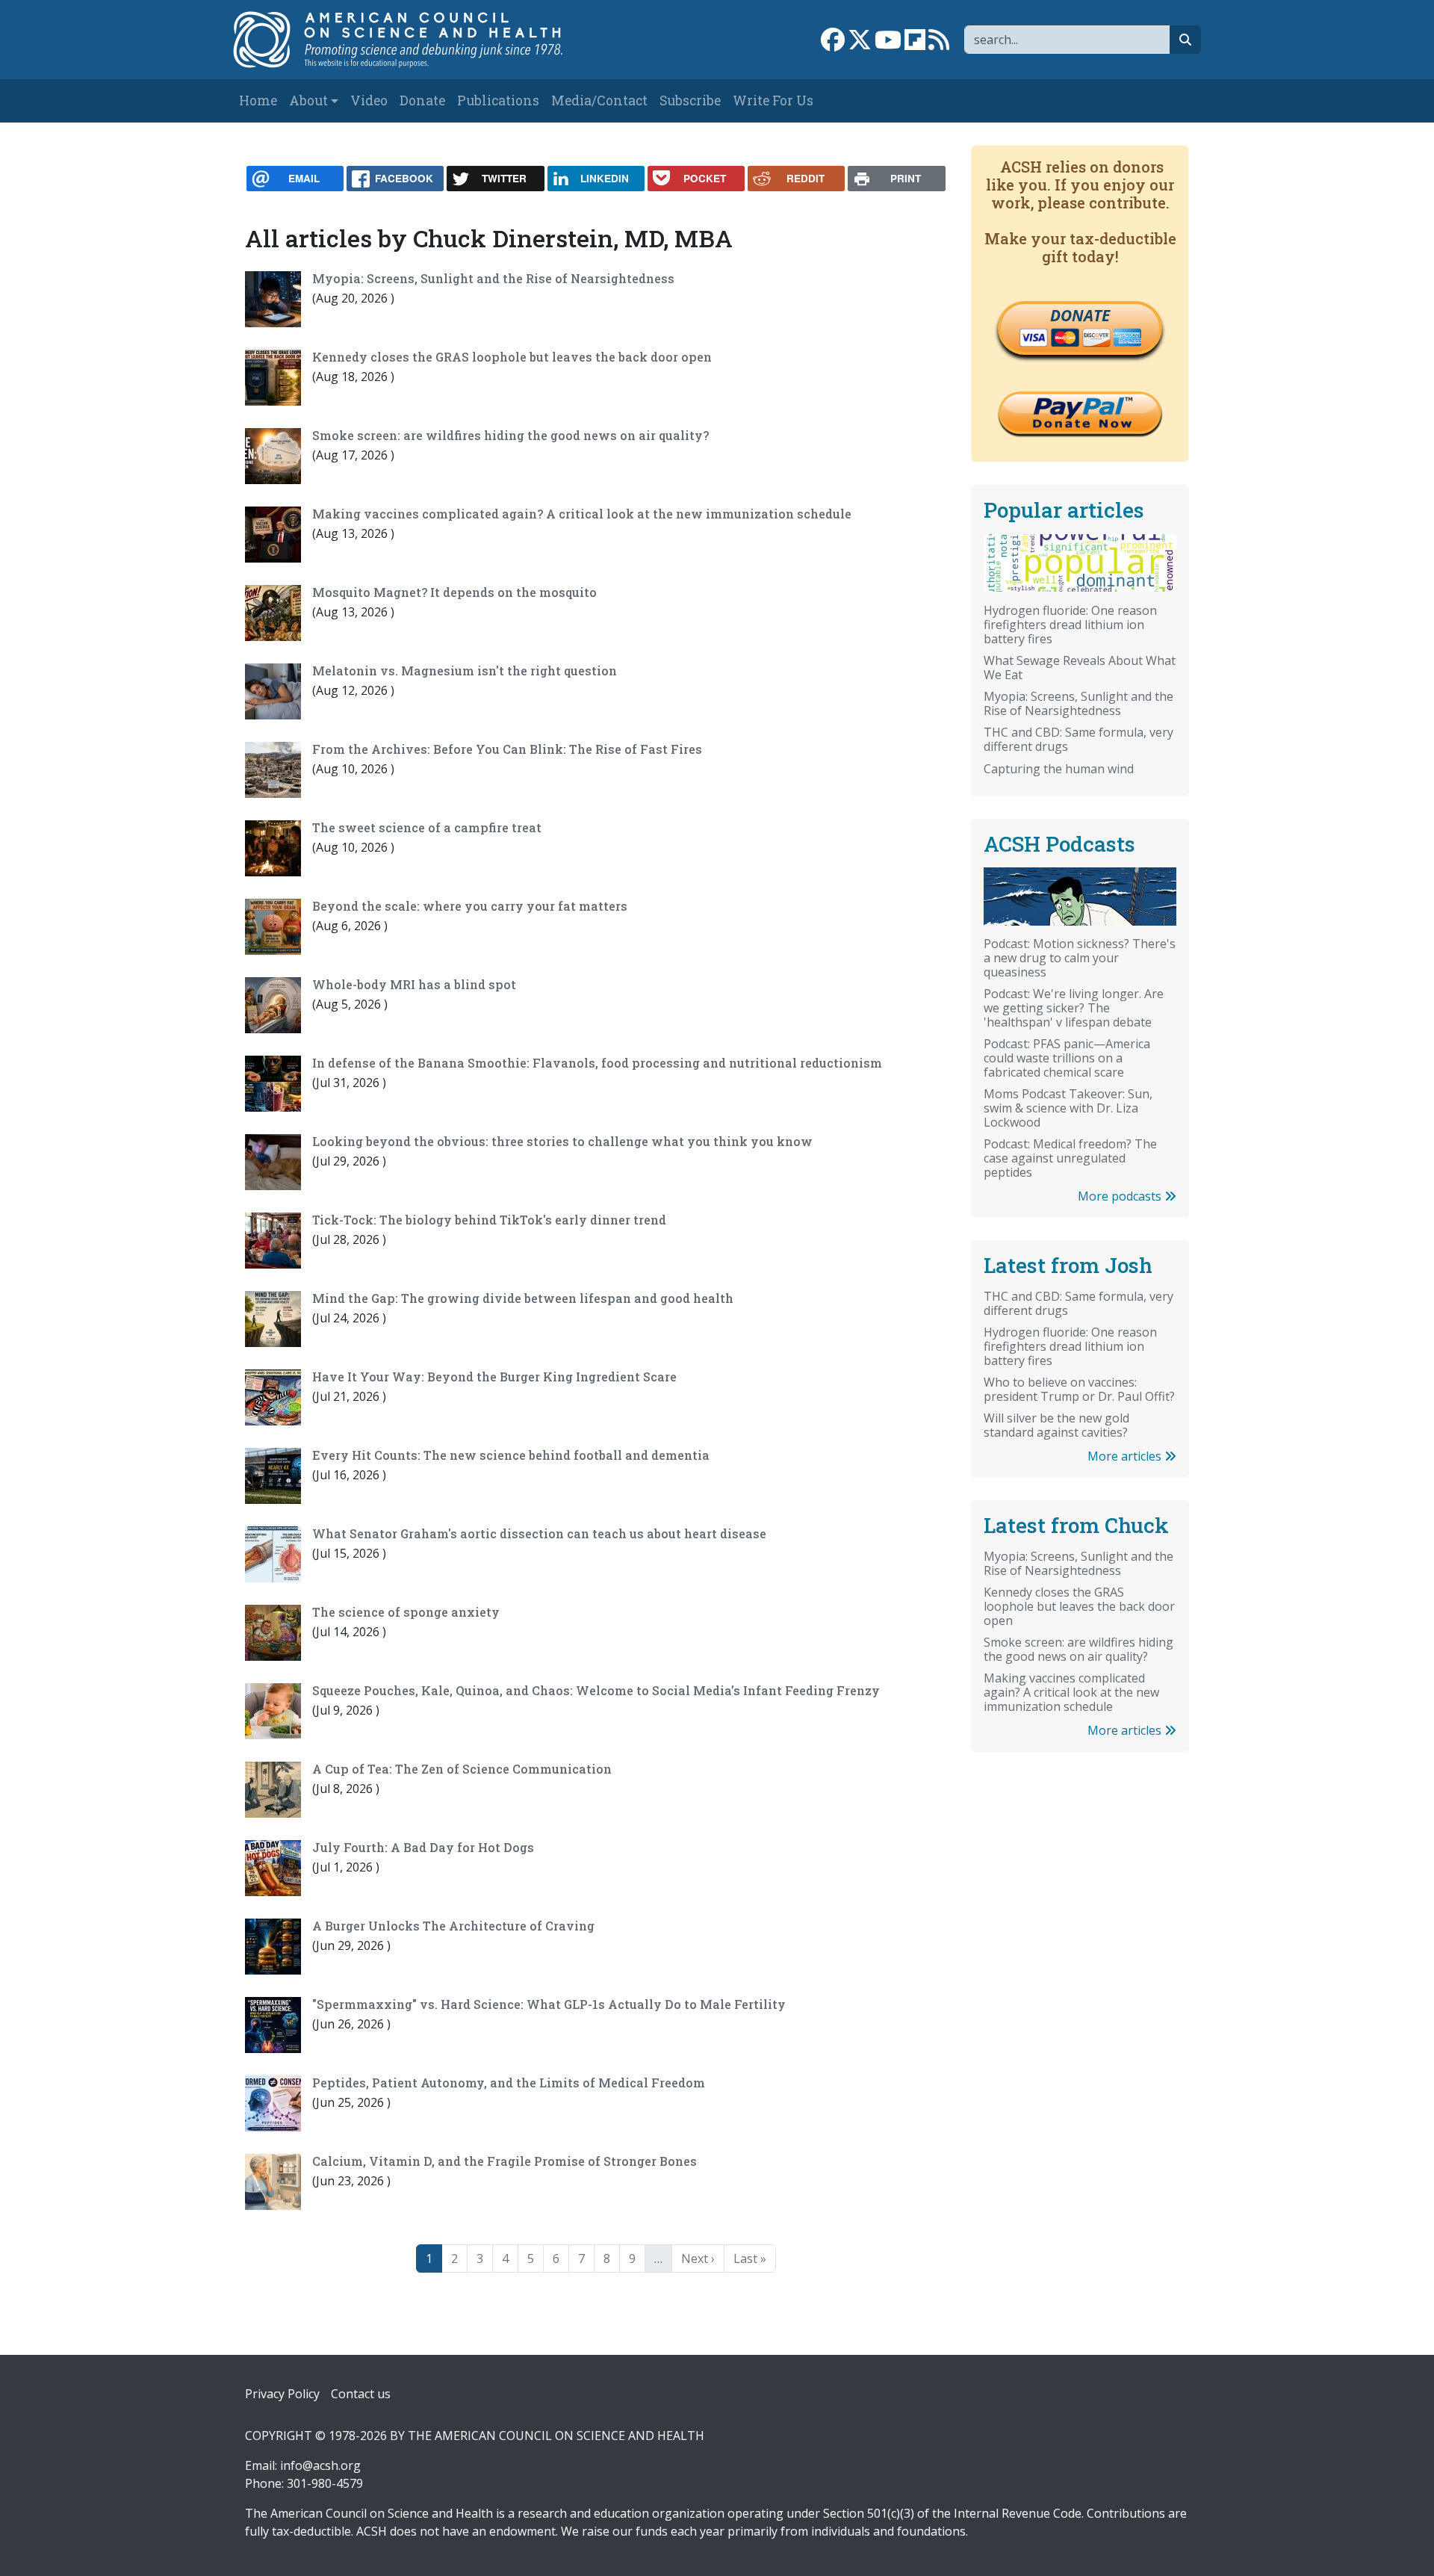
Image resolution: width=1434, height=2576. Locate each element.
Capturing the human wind (1059, 769)
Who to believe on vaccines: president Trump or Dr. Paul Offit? (1079, 1389)
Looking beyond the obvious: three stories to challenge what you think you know (562, 1141)
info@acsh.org (320, 2465)
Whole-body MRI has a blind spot (414, 984)
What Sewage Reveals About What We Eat (1080, 668)
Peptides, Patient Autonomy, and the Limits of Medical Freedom (509, 2083)
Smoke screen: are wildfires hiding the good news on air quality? (510, 435)
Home (258, 100)
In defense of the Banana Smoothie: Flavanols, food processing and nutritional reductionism (597, 1063)
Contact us (361, 2394)
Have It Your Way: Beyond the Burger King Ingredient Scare (494, 1377)
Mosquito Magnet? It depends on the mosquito (454, 592)
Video (369, 100)
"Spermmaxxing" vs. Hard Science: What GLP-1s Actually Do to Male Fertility (549, 2004)
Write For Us (773, 100)
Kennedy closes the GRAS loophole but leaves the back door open (512, 357)
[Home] (413, 40)
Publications (498, 100)
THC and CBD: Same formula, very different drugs (1078, 739)
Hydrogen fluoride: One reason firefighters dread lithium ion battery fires (1070, 625)
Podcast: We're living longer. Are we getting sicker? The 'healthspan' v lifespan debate (1074, 1008)
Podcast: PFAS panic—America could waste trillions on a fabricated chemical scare (1067, 1058)
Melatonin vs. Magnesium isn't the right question (465, 671)
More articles (1126, 1456)
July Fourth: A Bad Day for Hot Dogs (423, 1847)
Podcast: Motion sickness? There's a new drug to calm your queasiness (1080, 958)
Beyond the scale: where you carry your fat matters (470, 906)
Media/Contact (599, 100)
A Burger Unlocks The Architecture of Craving (453, 1926)
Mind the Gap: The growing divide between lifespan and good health (523, 1298)
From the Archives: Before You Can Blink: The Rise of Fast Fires (507, 749)
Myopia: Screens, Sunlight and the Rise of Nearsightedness (493, 278)
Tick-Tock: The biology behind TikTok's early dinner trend (489, 1220)
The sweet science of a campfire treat (427, 827)
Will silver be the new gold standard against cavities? (1056, 1425)
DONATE (1080, 315)
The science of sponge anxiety (406, 1612)
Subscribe (690, 100)
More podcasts (1121, 1196)
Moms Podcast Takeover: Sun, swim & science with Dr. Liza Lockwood (1068, 1108)
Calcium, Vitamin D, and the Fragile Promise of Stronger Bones (505, 2161)
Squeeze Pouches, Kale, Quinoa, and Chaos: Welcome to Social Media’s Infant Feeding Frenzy (596, 1690)
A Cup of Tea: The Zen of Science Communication (462, 1769)
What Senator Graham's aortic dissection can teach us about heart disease (539, 1533)
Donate (422, 100)
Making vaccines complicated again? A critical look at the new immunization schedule (582, 514)
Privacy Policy (282, 2394)
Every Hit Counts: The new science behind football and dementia (511, 1455)
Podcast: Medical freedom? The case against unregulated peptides (1070, 1158)
